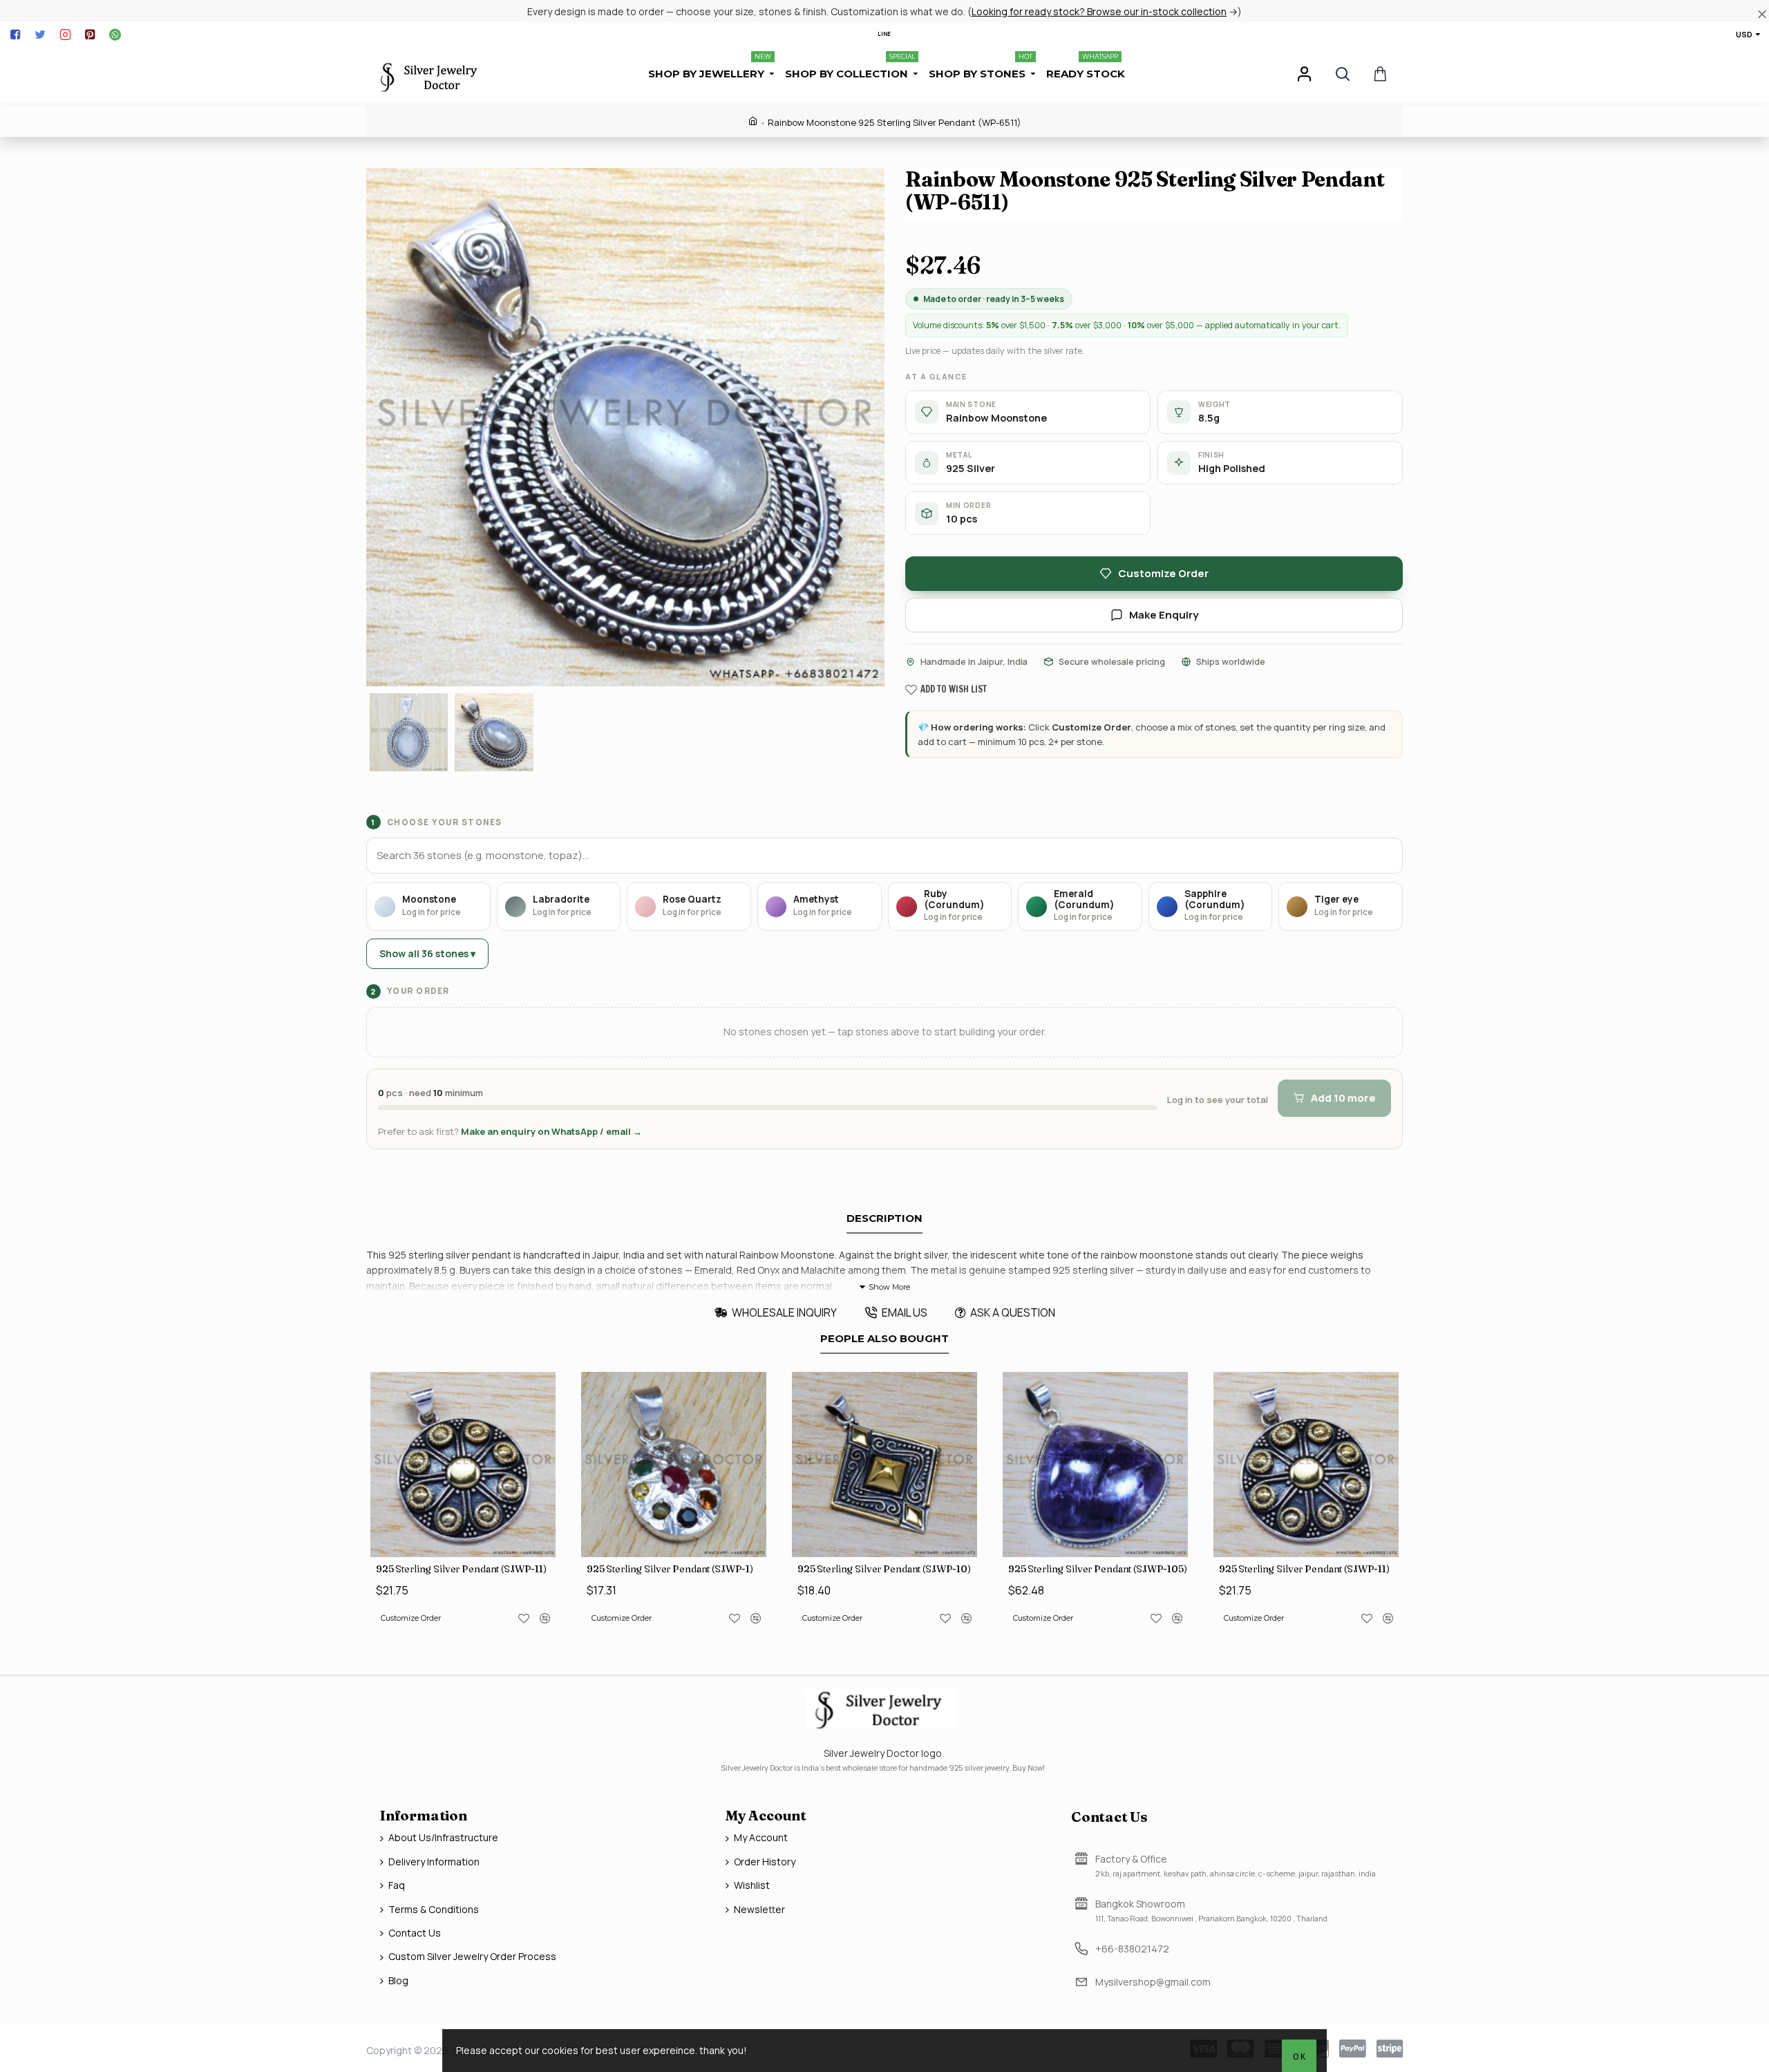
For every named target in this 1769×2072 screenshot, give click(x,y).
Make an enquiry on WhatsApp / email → (551, 1131)
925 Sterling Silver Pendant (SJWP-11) (461, 1569)
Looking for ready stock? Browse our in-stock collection (1099, 11)
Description (884, 1218)
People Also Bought (884, 1339)
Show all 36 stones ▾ (427, 953)
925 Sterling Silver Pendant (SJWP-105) (1098, 1569)
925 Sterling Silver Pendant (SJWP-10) (884, 1569)
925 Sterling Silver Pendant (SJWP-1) (670, 1569)
